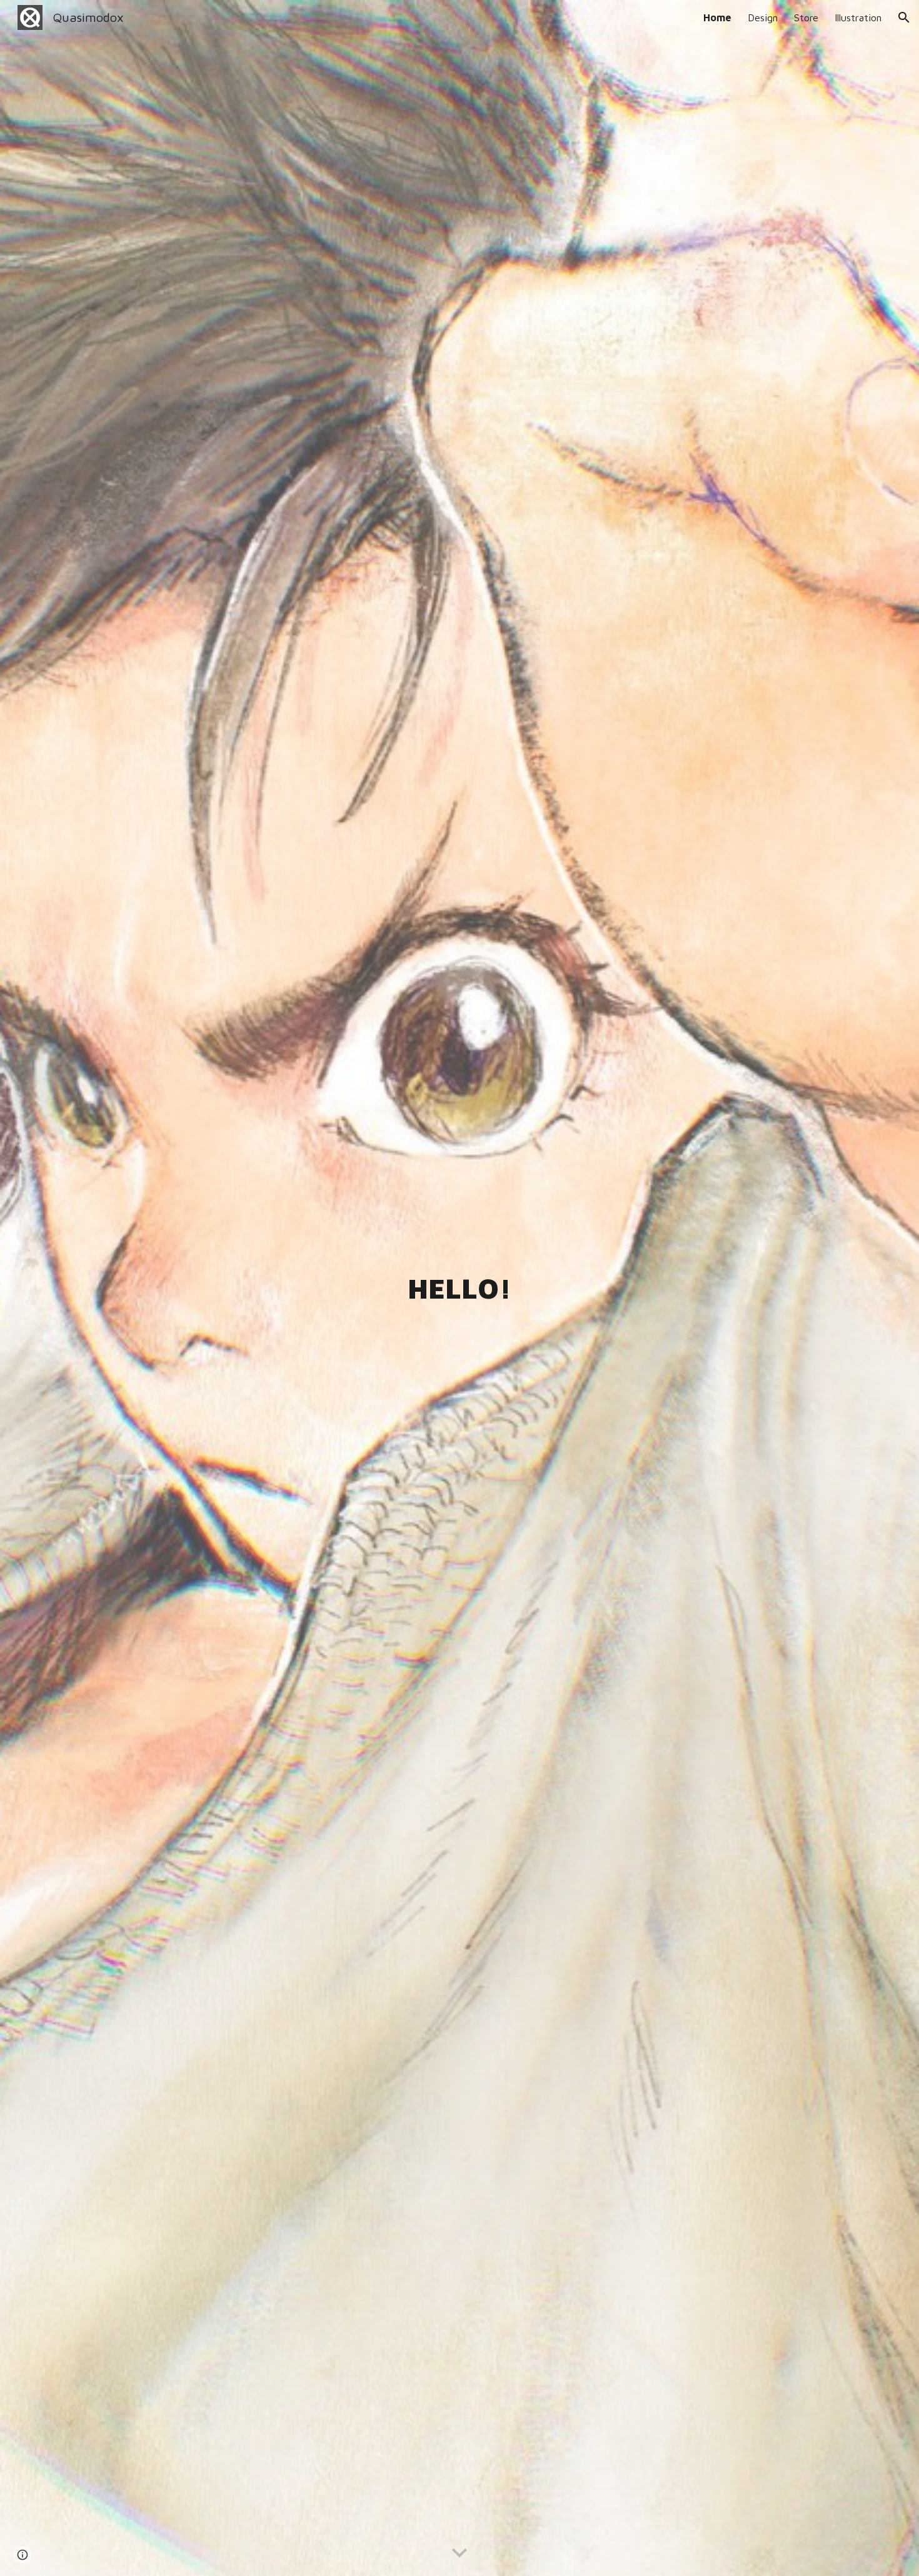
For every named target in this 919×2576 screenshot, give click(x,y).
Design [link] (763, 17)
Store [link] (806, 17)
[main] (459, 1288)
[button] (904, 17)
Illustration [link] (858, 17)
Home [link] (717, 17)
